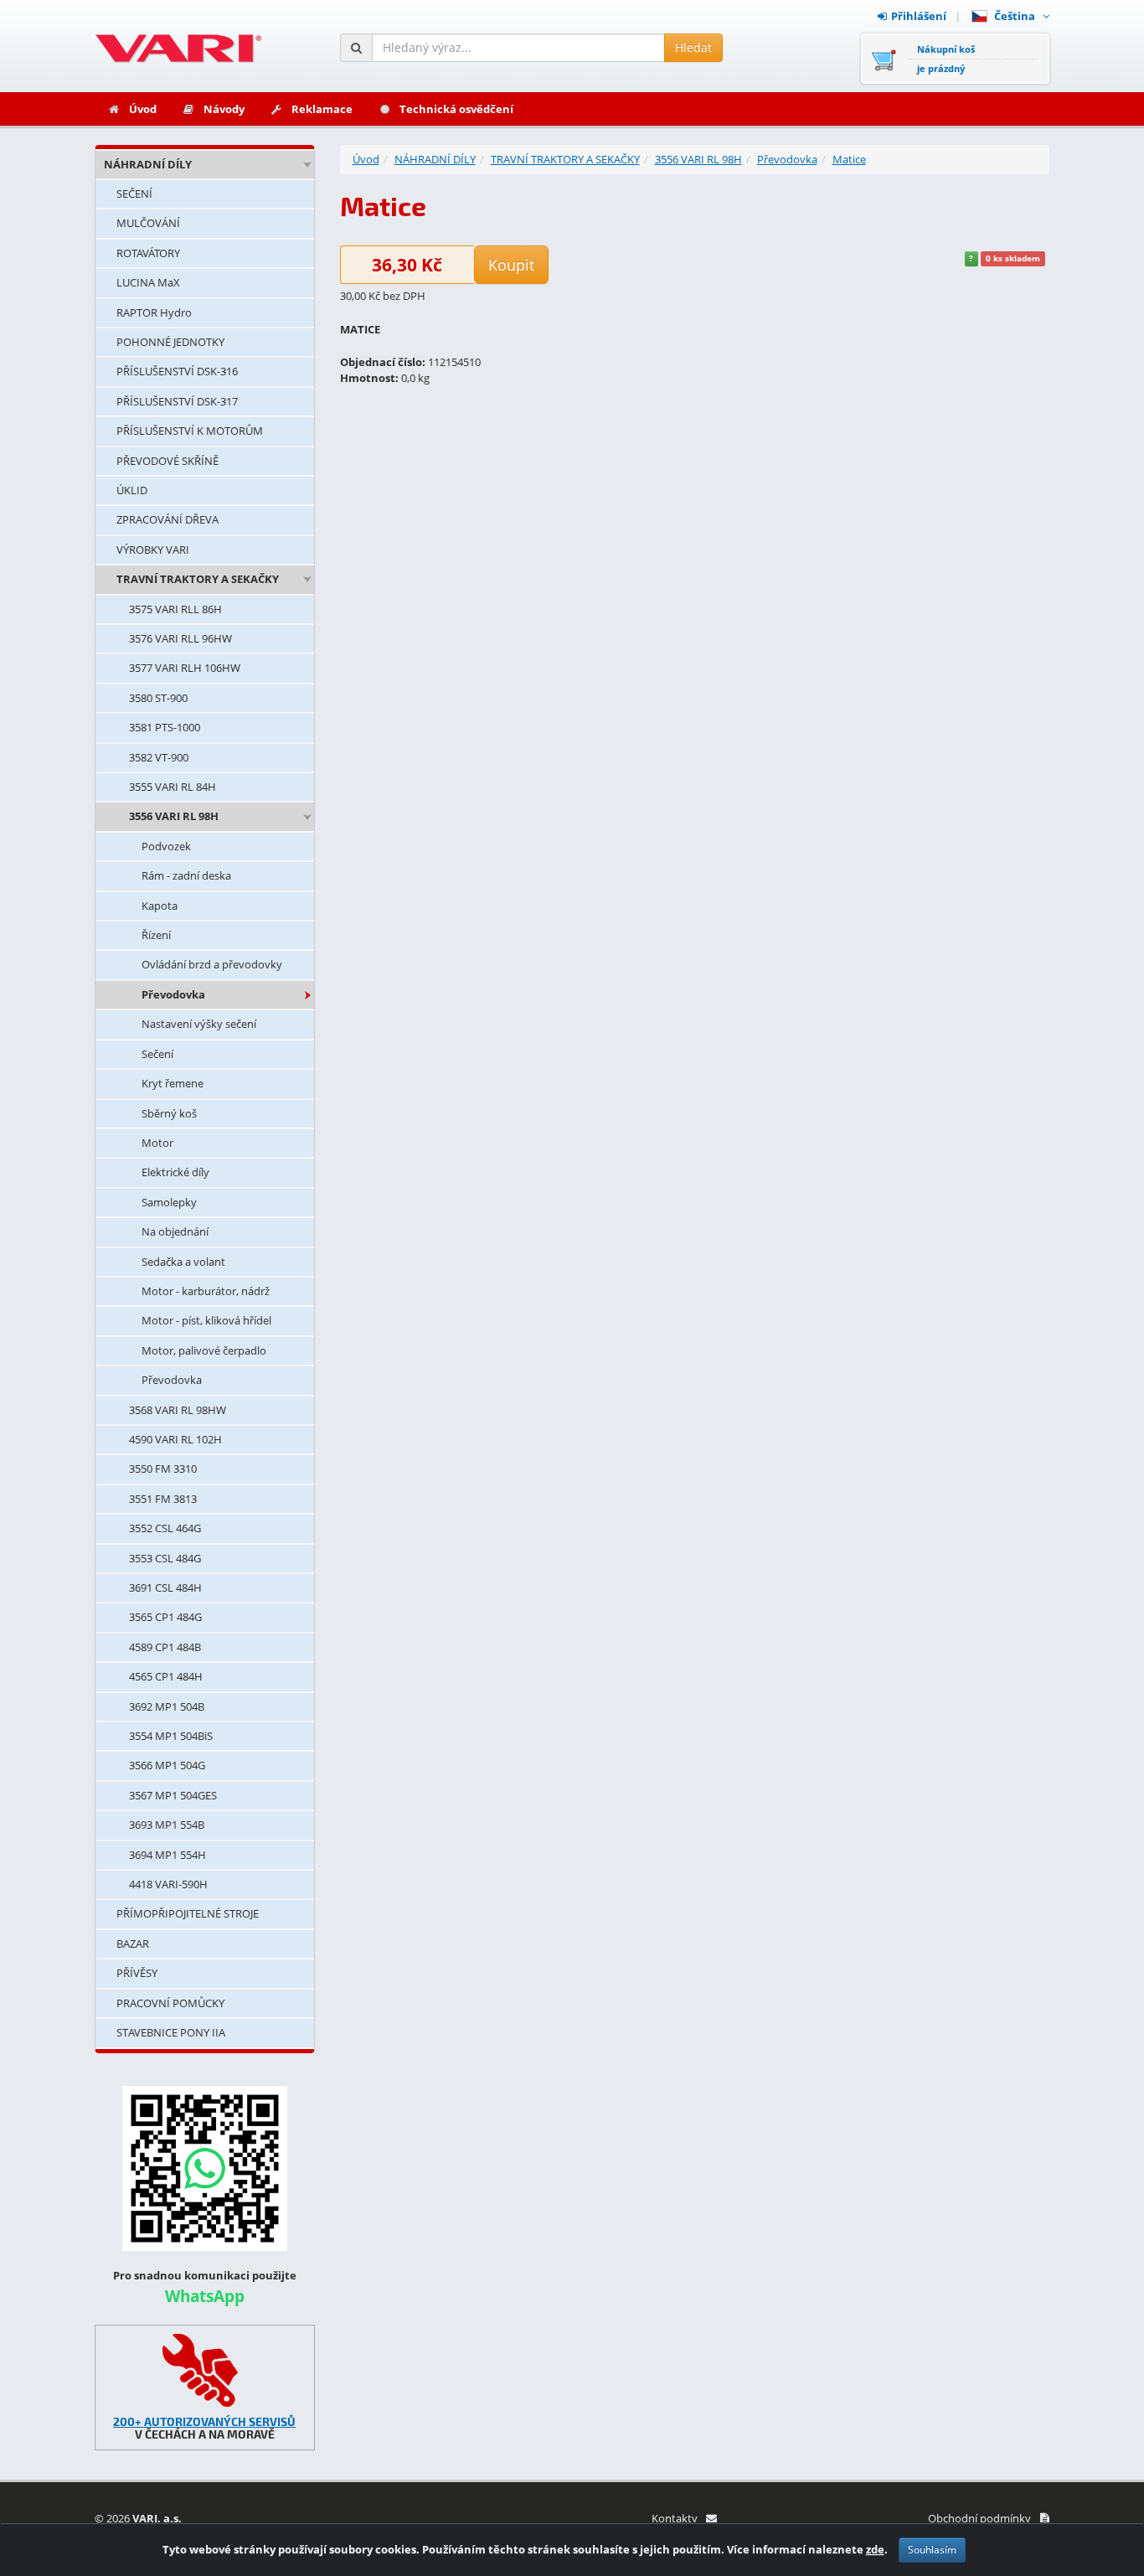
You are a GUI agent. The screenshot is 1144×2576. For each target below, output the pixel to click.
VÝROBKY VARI (153, 550)
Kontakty (675, 2518)
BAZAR (133, 1944)
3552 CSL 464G (165, 1528)
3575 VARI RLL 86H (175, 609)
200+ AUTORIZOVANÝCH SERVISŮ (204, 2421)
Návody (224, 109)
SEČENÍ (134, 194)
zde (875, 2549)
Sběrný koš (169, 1113)
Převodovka (173, 994)
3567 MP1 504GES (173, 1795)
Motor (157, 1143)
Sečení (157, 1054)
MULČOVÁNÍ (148, 223)
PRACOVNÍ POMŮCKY (170, 2003)
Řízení (156, 935)
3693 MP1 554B (167, 1825)
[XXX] (205, 2370)
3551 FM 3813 (163, 1499)
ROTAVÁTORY (148, 253)
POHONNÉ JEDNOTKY (170, 342)
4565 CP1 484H (166, 1676)
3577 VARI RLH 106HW (185, 668)
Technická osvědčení (456, 109)
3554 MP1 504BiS (171, 1736)
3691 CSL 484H (165, 1587)
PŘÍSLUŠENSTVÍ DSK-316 (177, 371)
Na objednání (175, 1231)
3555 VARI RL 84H (173, 787)
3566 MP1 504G (167, 1765)
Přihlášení (919, 16)
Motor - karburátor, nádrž (206, 1291)
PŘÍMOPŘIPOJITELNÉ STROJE (188, 1913)
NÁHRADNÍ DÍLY (148, 164)
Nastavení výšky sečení (199, 1024)
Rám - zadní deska (186, 875)
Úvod (143, 109)
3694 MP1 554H (167, 1855)
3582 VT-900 (159, 757)
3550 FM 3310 (163, 1469)
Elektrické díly (175, 1172)
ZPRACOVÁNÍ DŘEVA (167, 519)
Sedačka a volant (183, 1262)
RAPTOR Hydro (154, 312)
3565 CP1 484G (165, 1617)
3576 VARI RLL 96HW (180, 638)
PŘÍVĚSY (137, 1973)
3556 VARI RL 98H (174, 816)
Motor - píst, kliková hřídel (206, 1320)
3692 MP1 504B (167, 1706)
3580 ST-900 (158, 698)
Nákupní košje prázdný (946, 59)
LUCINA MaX (148, 282)
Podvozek (166, 846)
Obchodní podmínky (979, 2518)
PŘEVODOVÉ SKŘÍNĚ (167, 461)
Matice (849, 159)
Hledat (693, 47)
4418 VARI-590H (168, 1884)
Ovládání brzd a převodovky (212, 964)
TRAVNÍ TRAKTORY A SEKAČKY (198, 579)
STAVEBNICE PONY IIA (171, 2032)
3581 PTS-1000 (165, 727)
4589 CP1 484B (165, 1647)
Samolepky (169, 1202)
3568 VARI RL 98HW (178, 1410)
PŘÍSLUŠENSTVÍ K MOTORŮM (190, 431)
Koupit (511, 265)
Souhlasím (932, 2550)
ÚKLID (132, 490)
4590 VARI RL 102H (175, 1439)
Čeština (1017, 16)
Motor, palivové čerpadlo (204, 1350)
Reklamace (322, 109)
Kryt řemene (173, 1083)
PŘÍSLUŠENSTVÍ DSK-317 (177, 401)
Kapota (160, 906)
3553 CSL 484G (165, 1558)
